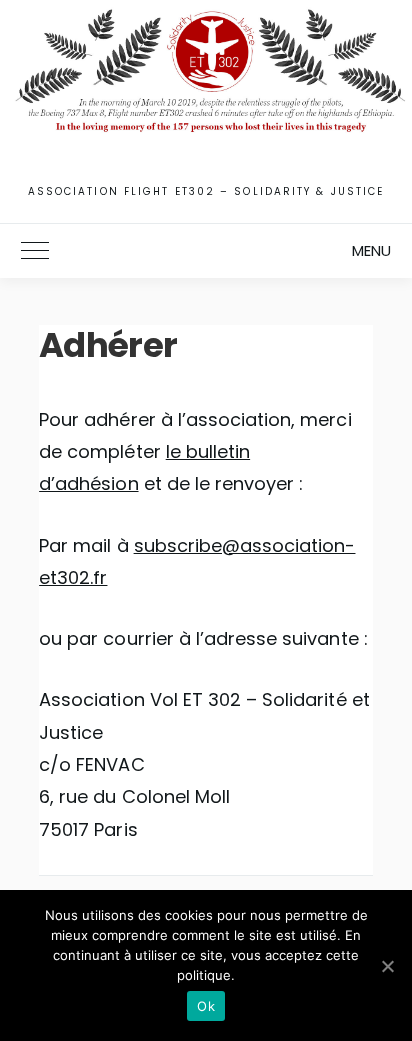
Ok (206, 1006)
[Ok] (387, 966)
